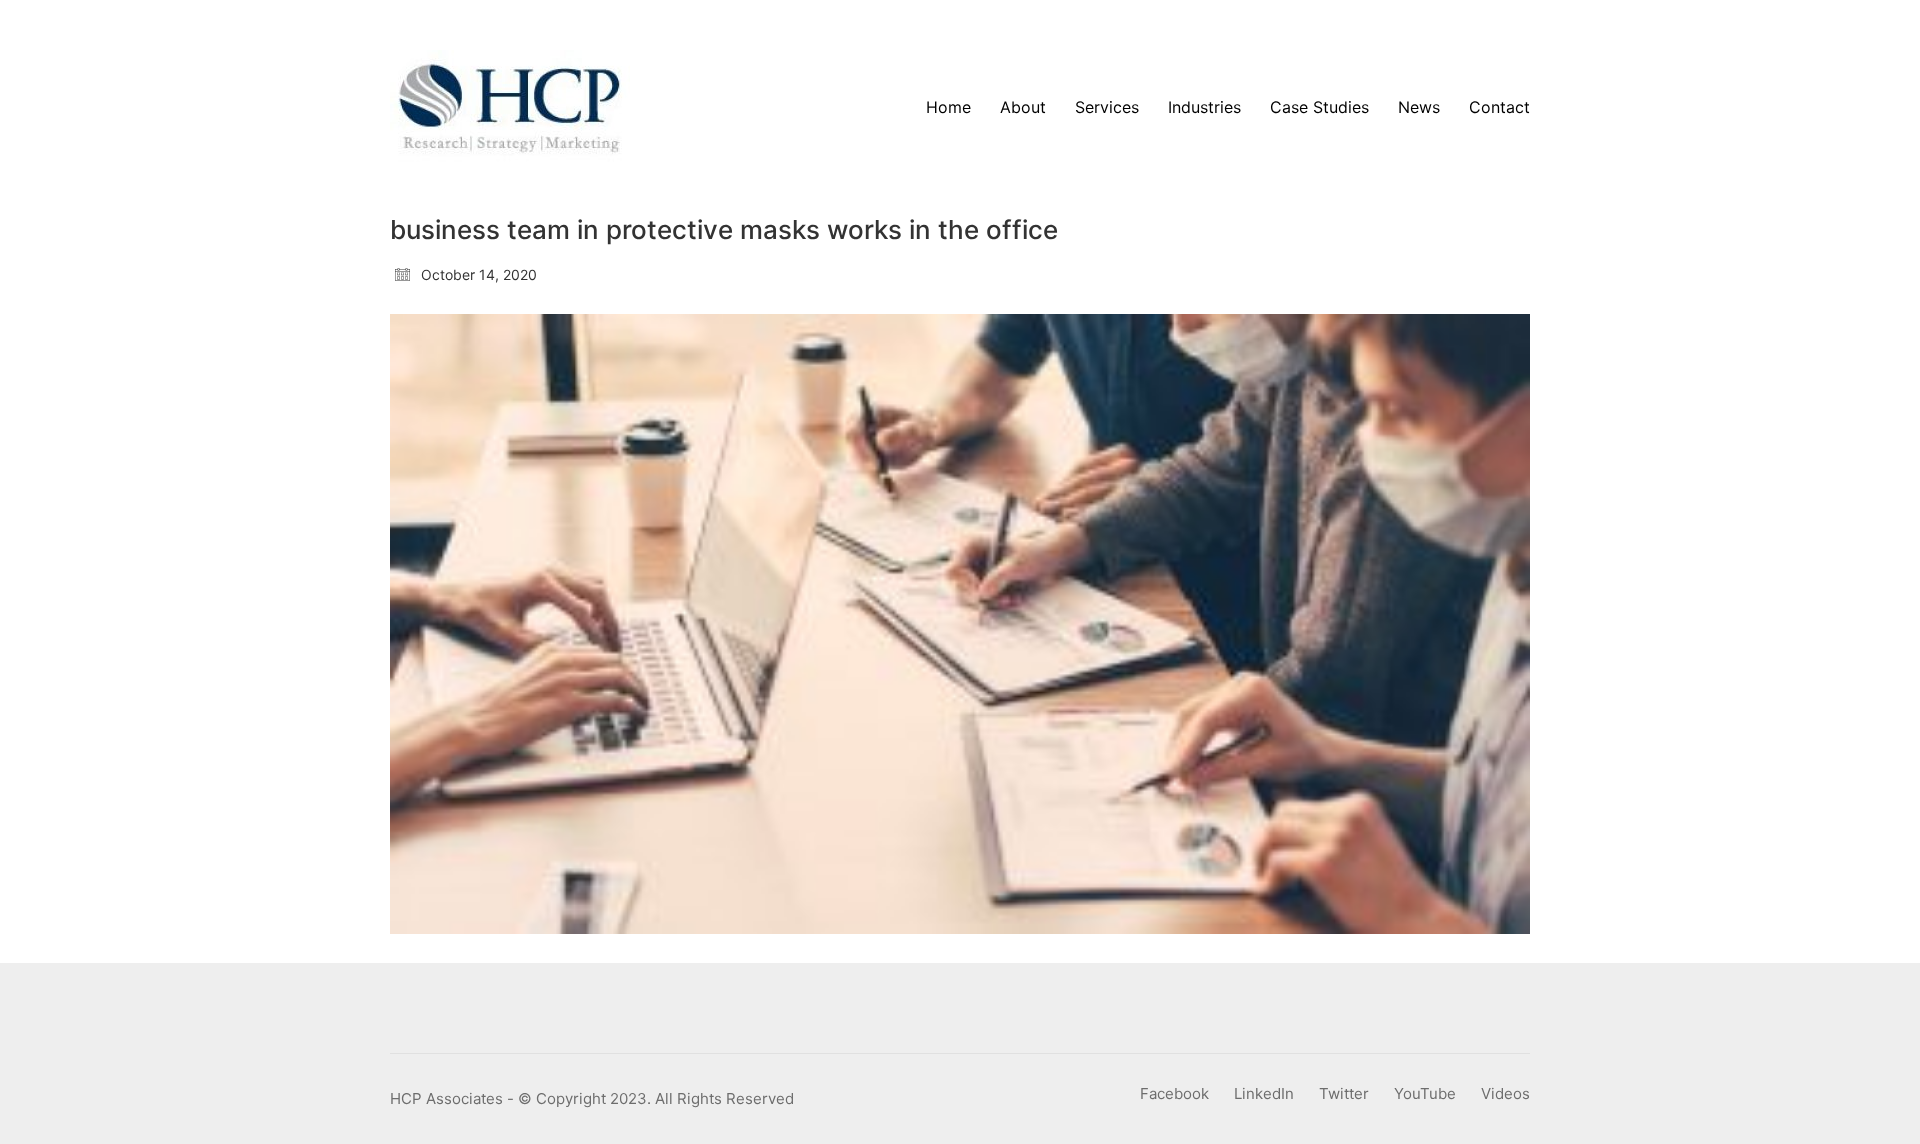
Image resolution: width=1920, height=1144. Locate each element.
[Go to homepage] (510, 108)
